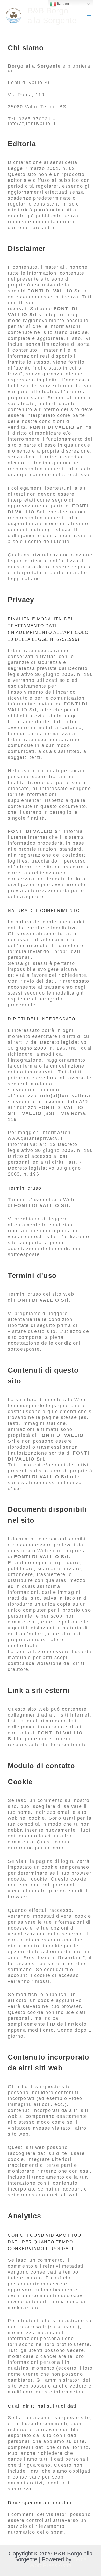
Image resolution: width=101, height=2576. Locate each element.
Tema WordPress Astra (58, 2562)
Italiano (63, 4)
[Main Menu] (89, 16)
